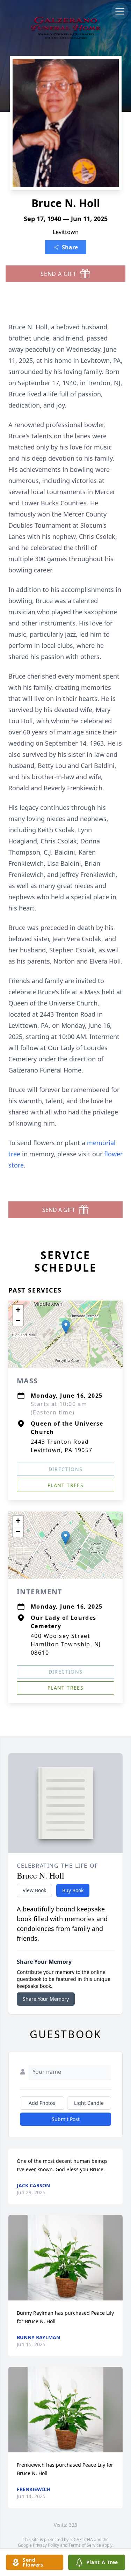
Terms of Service (85, 2545)
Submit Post (66, 2119)
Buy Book (73, 1890)
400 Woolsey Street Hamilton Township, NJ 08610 (66, 1644)
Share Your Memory (46, 1999)
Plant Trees (65, 1485)
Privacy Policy (46, 2545)
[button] (66, 1327)
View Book (34, 1890)
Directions (66, 1469)
